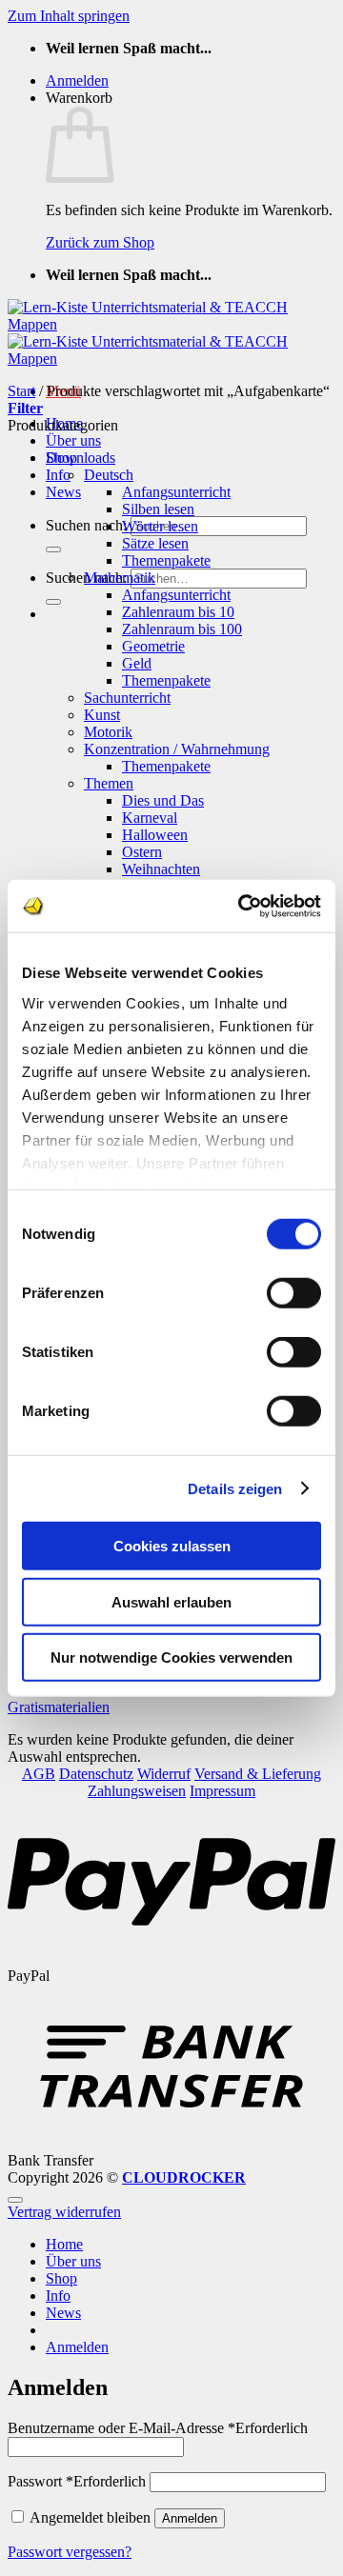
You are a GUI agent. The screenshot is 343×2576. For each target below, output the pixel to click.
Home (64, 2244)
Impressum (222, 1791)
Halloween (155, 835)
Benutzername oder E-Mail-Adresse (158, 2428)
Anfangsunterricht (176, 492)
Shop (61, 2278)
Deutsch (109, 475)
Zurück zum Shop (100, 242)
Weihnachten (161, 869)
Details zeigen (235, 1488)
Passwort (77, 2481)
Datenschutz (96, 1774)
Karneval (150, 818)
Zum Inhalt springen (69, 16)
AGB (39, 1774)
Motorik (108, 732)
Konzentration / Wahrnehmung (177, 749)
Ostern (142, 852)
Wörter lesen (160, 526)
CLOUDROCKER (184, 2177)
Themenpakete (166, 560)
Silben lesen (158, 509)
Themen (109, 783)
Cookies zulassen (172, 1546)
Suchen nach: (86, 525)
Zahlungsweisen (137, 1791)
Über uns (73, 440)
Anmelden (190, 2518)
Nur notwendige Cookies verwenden (171, 1657)
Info (58, 475)
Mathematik (120, 578)
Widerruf (164, 1774)
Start (21, 391)
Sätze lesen (155, 543)
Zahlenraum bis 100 (182, 629)
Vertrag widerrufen (64, 2212)
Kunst (102, 715)
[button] (77, 80)
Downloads (81, 458)
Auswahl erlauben (171, 1601)
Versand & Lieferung (258, 1774)
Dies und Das (163, 800)
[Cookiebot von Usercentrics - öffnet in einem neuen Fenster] (242, 906)
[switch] (294, 1293)
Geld (137, 663)
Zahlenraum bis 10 (178, 612)
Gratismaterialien (59, 1707)
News (63, 492)
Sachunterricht (127, 698)
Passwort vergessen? (70, 2552)
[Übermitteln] (53, 549)
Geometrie (153, 646)
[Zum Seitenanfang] (15, 2200)
